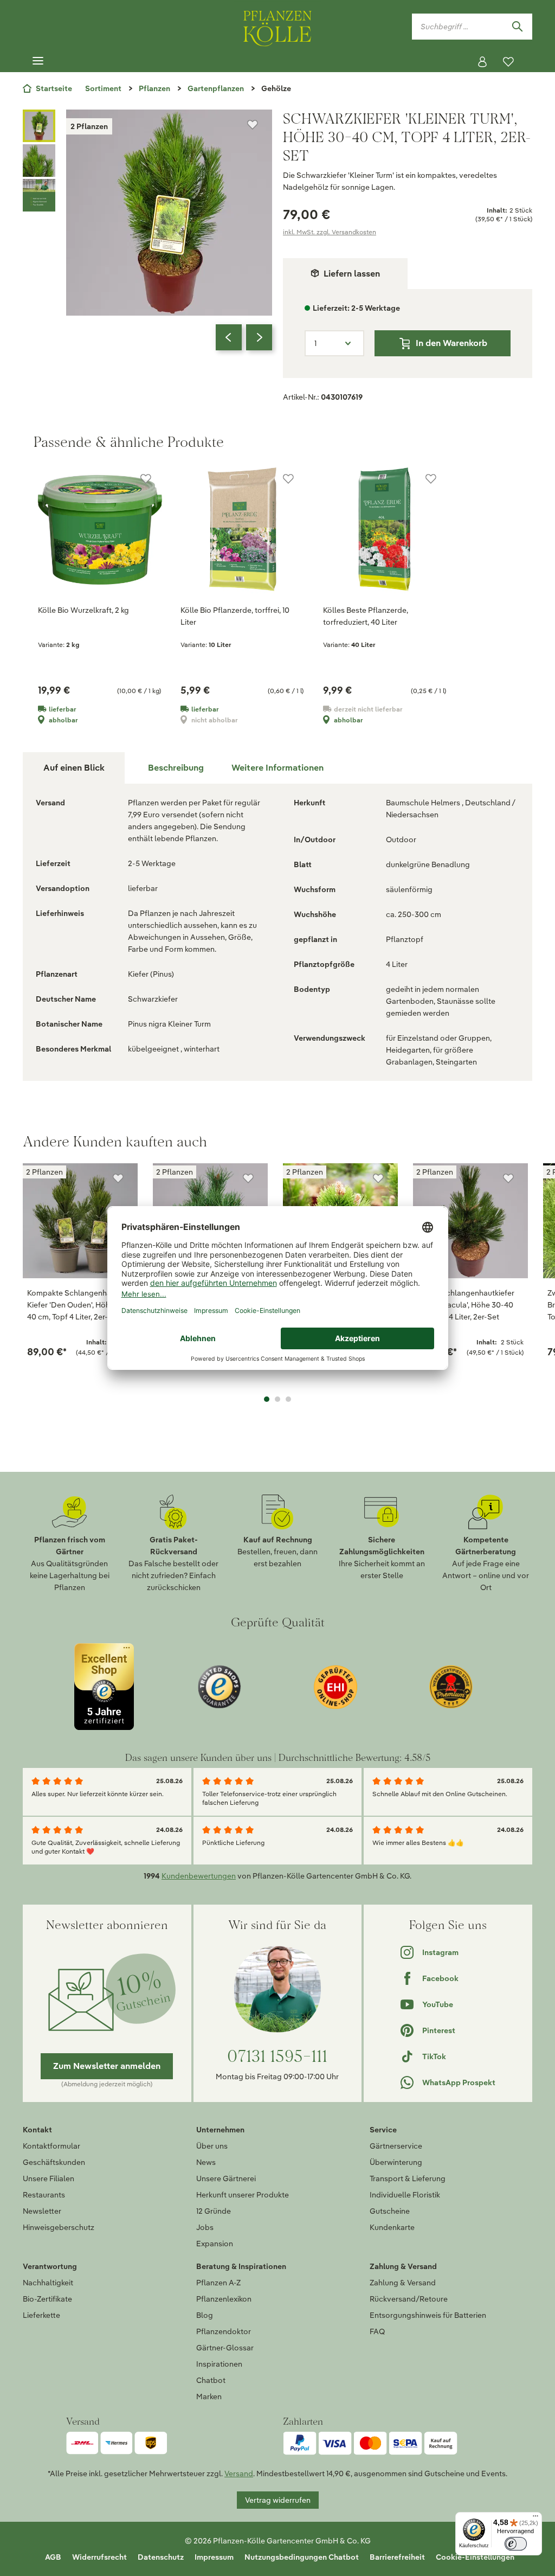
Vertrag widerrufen (278, 2500)
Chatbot (211, 2380)
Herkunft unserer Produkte (243, 2195)
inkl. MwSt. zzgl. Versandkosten (330, 232)
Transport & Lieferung (408, 2178)
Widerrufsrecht (99, 2557)
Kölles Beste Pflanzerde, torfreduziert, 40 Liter (366, 616)
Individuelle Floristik (405, 2195)
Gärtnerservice (396, 2146)
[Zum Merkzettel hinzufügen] (253, 125)
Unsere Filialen (49, 2178)
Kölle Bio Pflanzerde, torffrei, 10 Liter (235, 616)
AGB (53, 2557)
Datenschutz (161, 2557)
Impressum (214, 2557)
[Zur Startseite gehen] (277, 26)
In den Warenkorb (451, 343)
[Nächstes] (259, 337)
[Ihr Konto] (482, 62)
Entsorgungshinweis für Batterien (428, 2315)
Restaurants (44, 2195)
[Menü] (38, 61)
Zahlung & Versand (403, 2283)
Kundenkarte (392, 2227)
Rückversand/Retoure (409, 2299)
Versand (239, 2474)
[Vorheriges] (229, 337)
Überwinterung (396, 2162)
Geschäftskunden (54, 2162)
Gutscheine (390, 2211)
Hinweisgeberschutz (59, 2227)
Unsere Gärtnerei (226, 2178)
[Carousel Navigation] (244, 337)
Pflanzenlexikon (224, 2299)
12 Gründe (214, 2211)
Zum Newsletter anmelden (107, 2066)
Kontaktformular (51, 2146)
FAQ (377, 2331)
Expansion (215, 2244)
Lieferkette (41, 2315)
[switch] (516, 2544)
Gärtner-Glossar (225, 2348)
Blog (205, 2315)
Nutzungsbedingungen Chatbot (302, 2557)
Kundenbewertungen (199, 1876)
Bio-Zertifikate (47, 2299)
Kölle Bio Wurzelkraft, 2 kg (83, 610)
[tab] (176, 768)
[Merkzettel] (508, 62)
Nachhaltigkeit (48, 2283)
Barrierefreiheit (397, 2557)
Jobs (205, 2227)
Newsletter (42, 2211)
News (206, 2162)
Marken (209, 2396)
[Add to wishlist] (118, 1178)
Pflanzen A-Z (218, 2283)
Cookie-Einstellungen (475, 2557)
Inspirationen (219, 2364)
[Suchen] (517, 27)
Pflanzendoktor (224, 2331)
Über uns (212, 2146)
